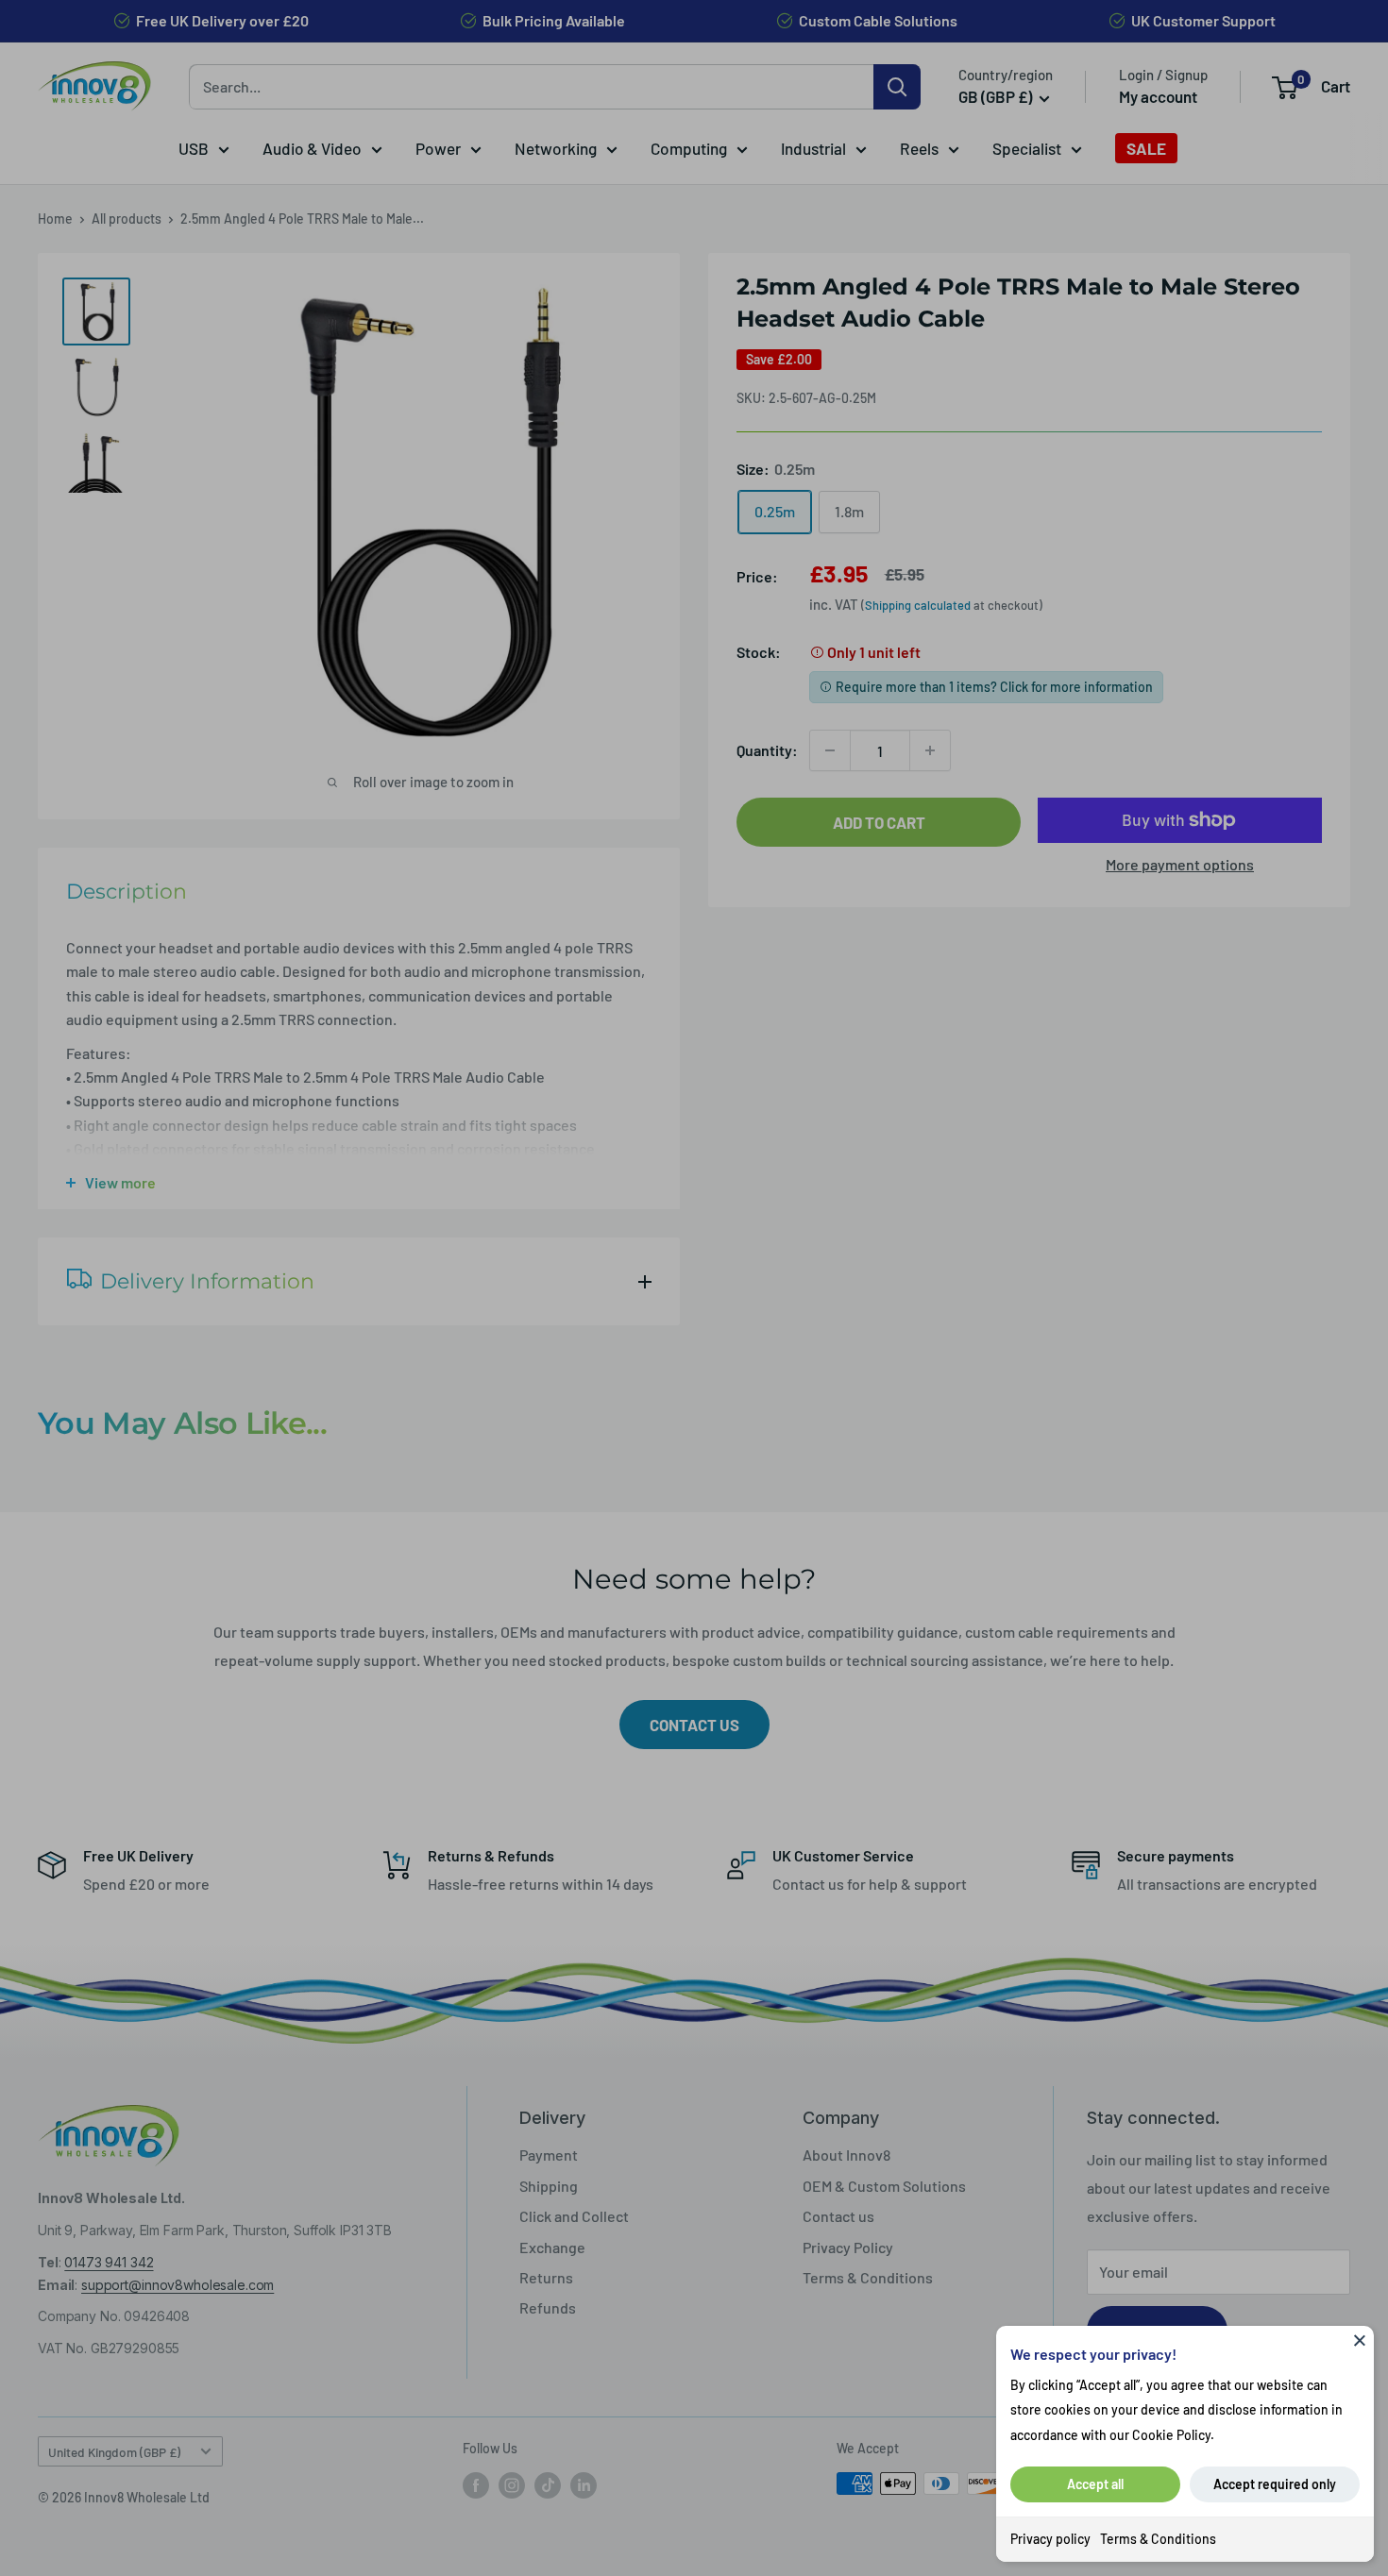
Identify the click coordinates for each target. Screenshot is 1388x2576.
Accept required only (1275, 2484)
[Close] (1360, 2340)
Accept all (1095, 2484)
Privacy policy (1050, 2539)
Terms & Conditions (1158, 2539)
